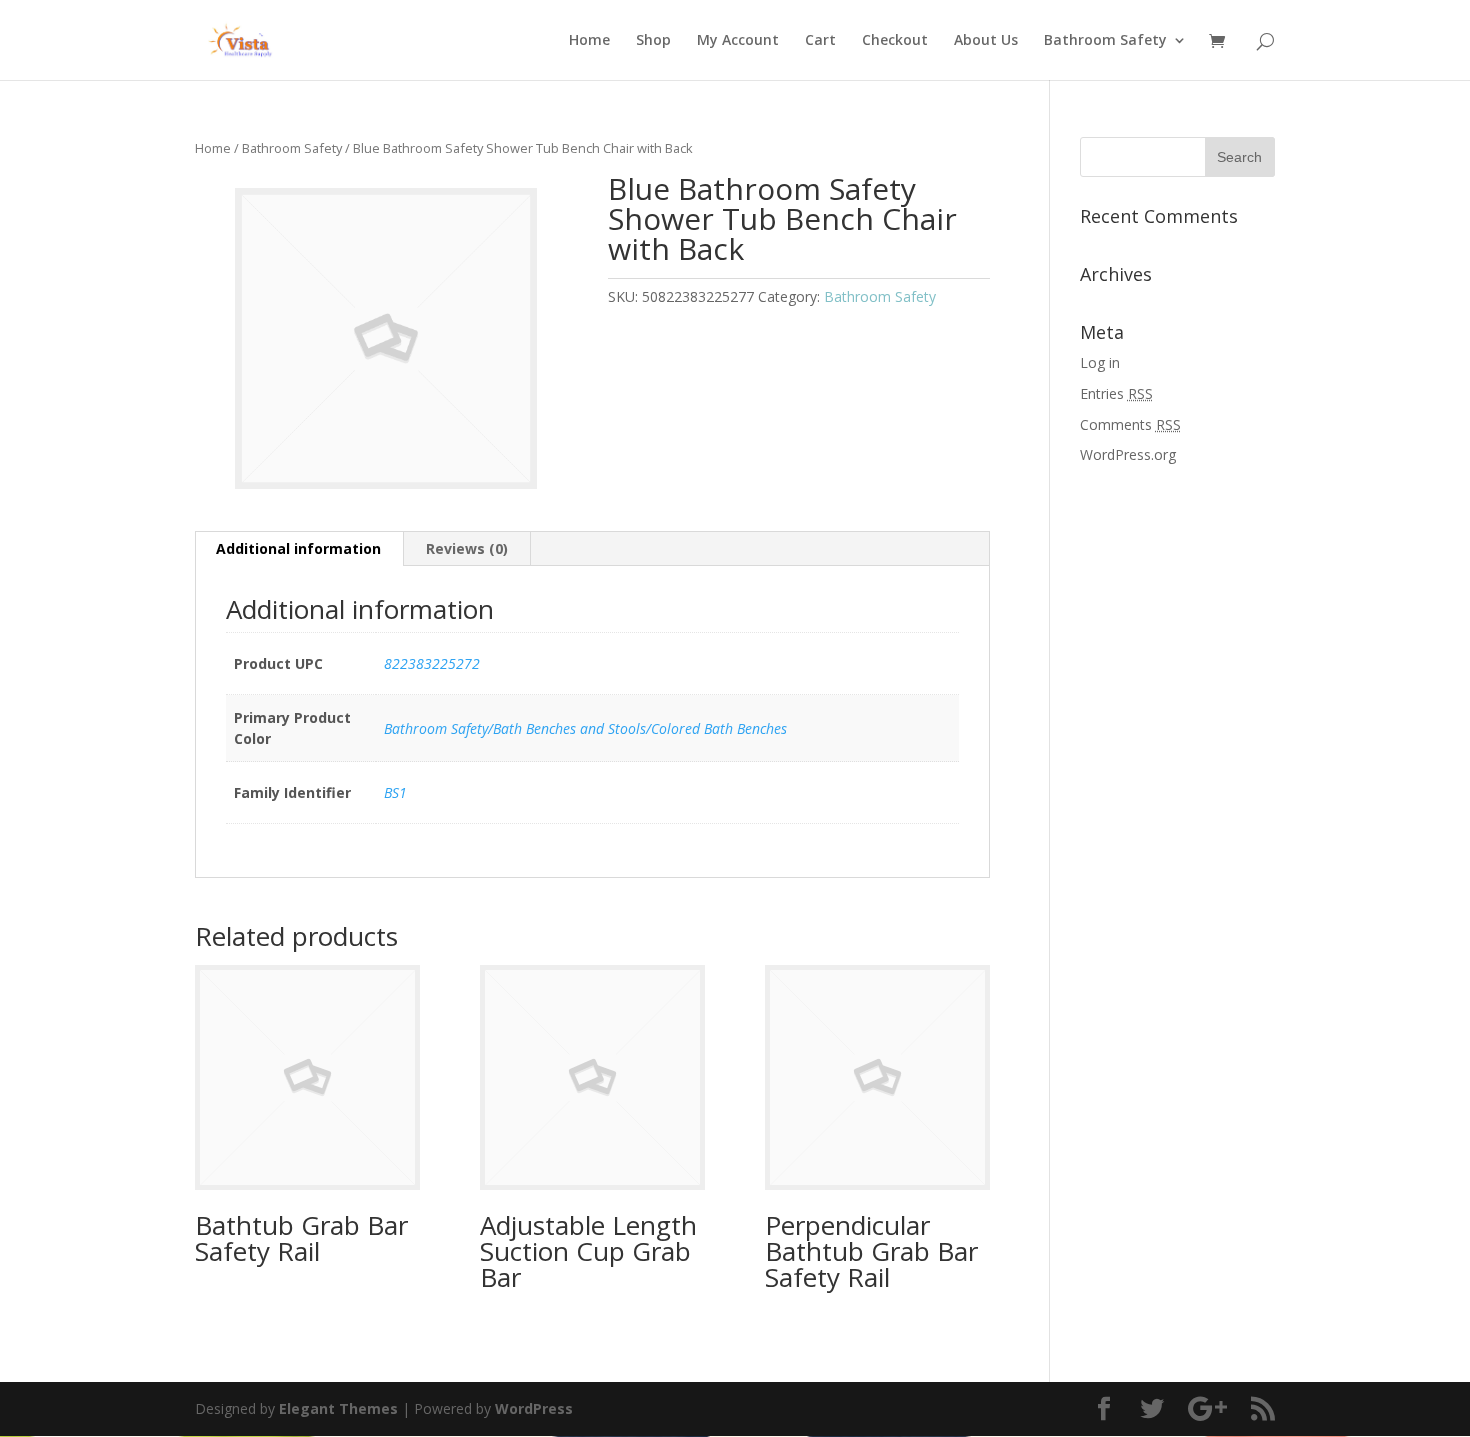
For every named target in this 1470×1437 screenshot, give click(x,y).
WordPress (534, 1408)
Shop (653, 41)
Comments (1130, 424)
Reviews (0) (467, 548)
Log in (1100, 362)
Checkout (895, 41)
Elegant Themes (338, 1408)
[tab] (299, 549)
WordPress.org (1128, 454)
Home (589, 41)
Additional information (298, 548)
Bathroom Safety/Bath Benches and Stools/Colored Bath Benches (585, 728)
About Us (986, 41)
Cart (820, 41)
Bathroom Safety (1105, 41)
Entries (1116, 393)
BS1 (395, 792)
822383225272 (432, 663)
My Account (738, 41)
